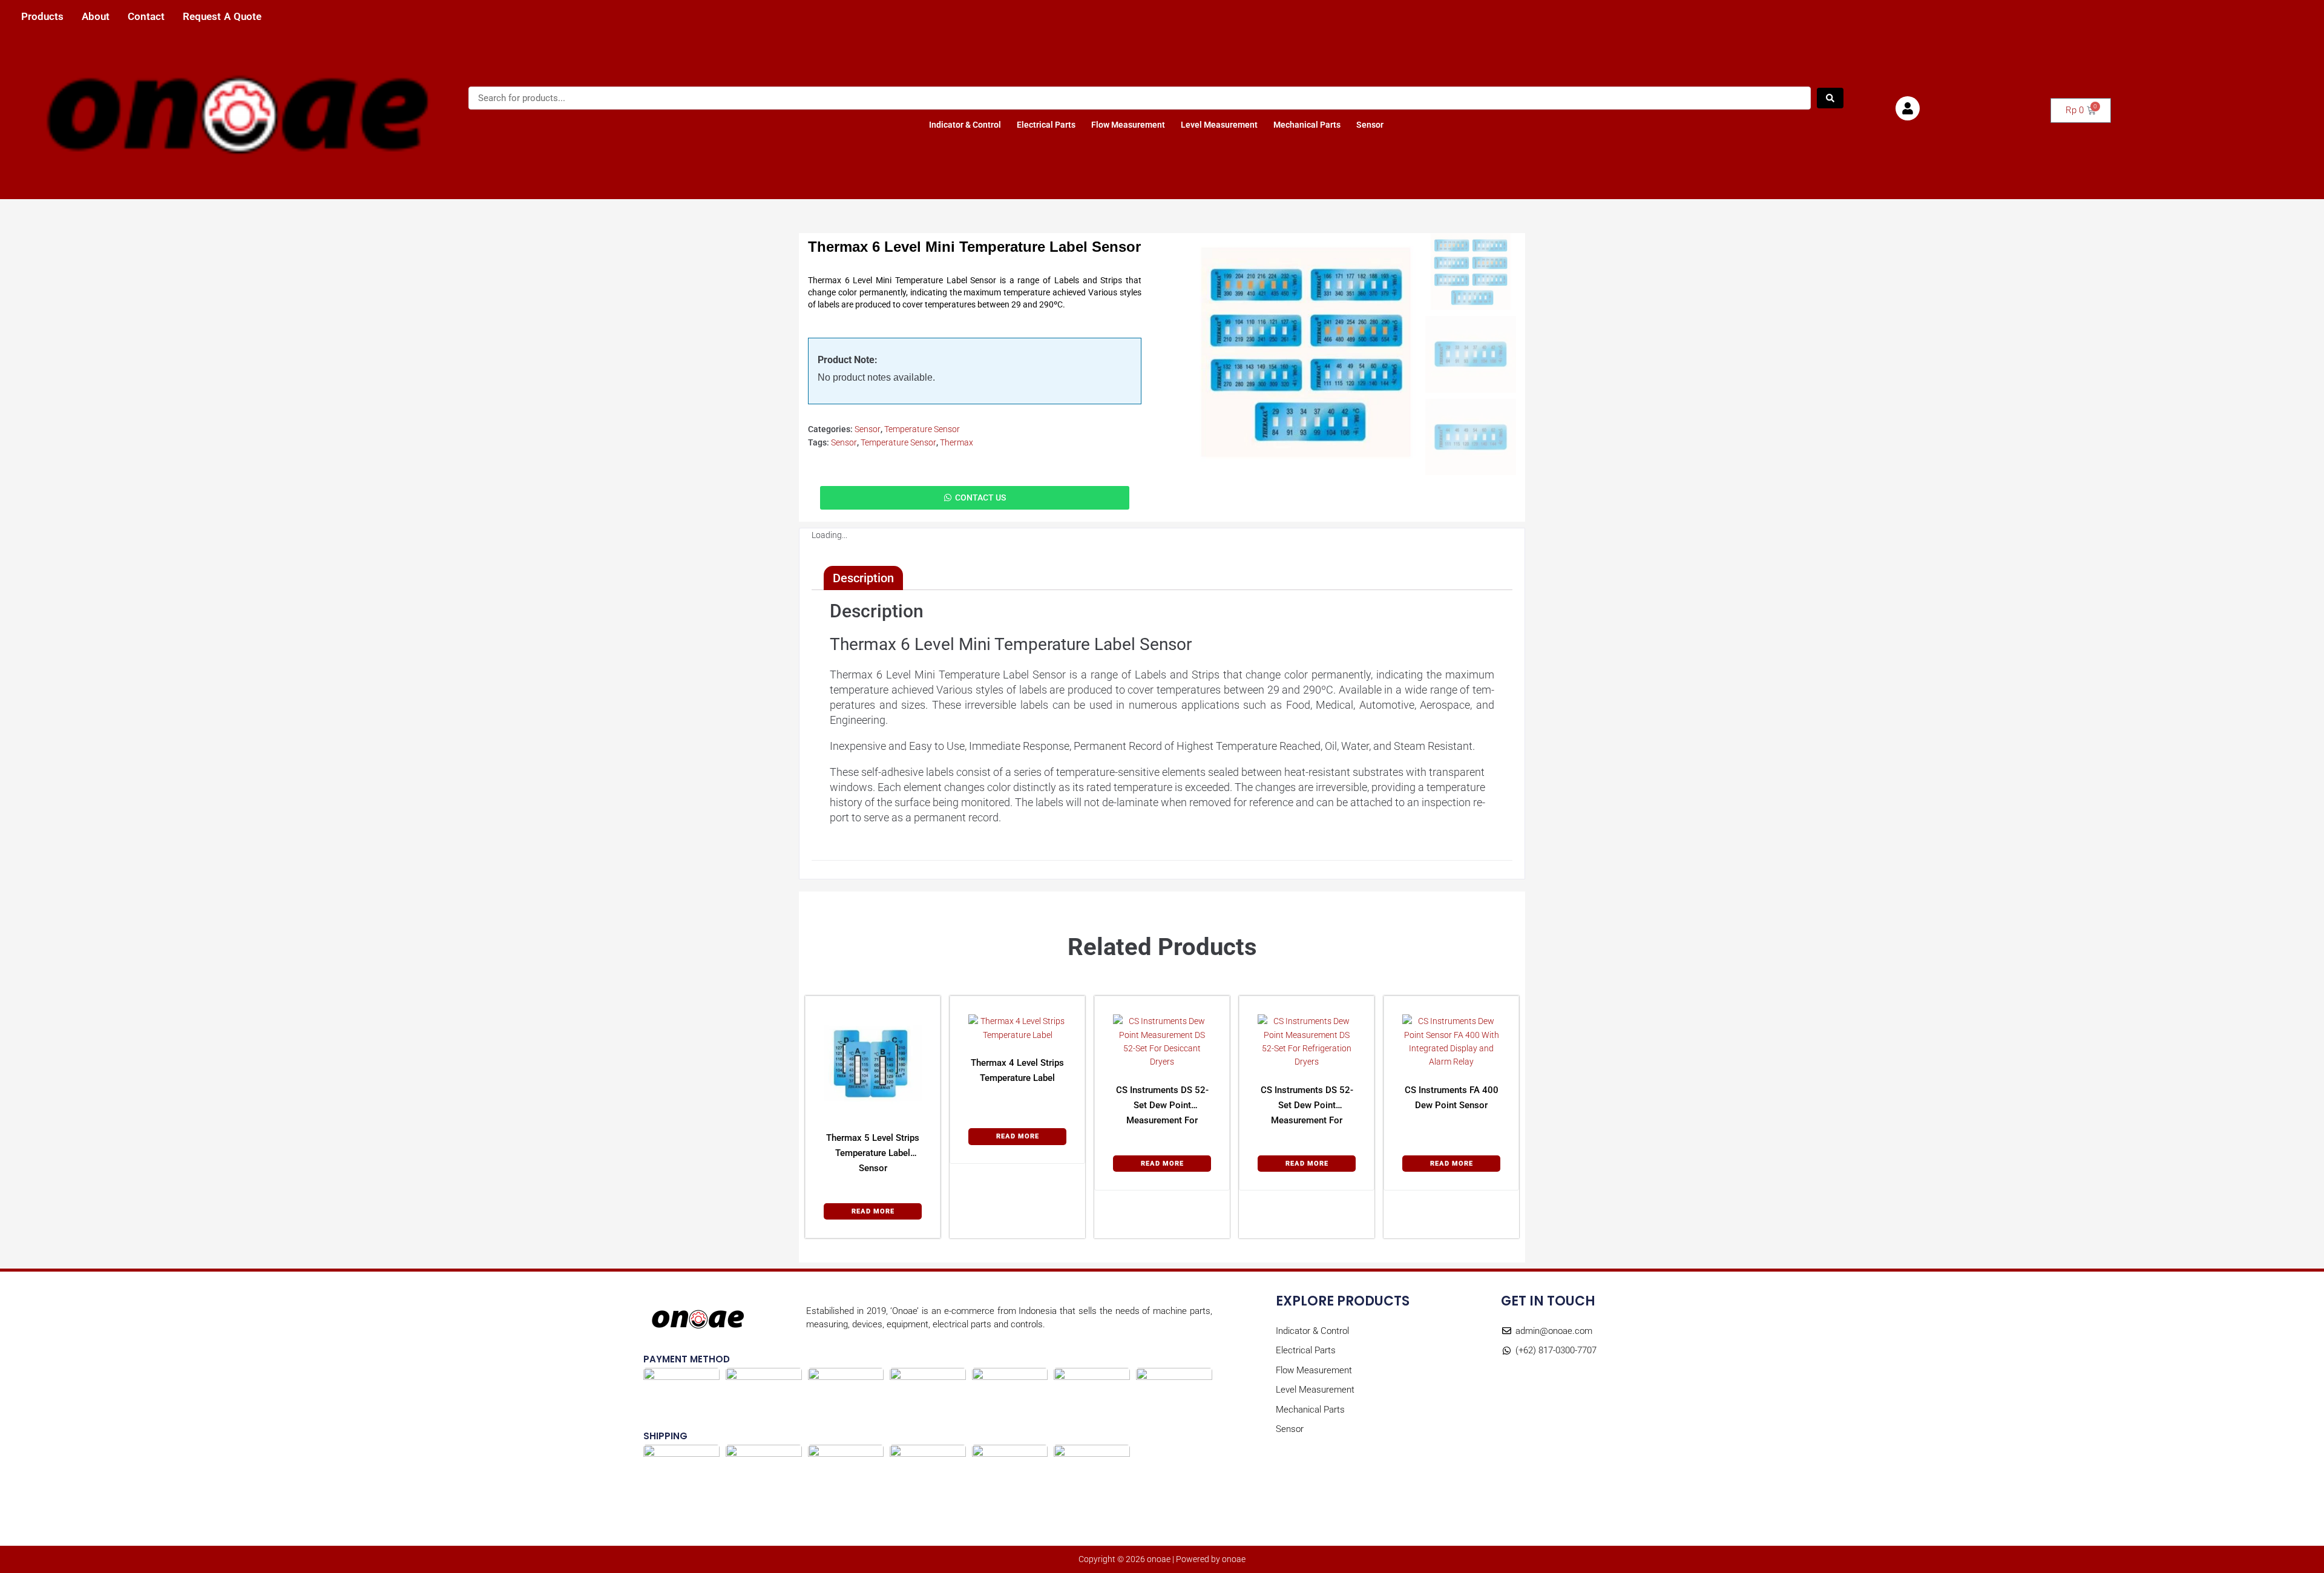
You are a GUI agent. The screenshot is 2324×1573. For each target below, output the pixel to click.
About (96, 17)
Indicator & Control (965, 125)
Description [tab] (863, 578)
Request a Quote (222, 17)
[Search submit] (1830, 98)
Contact (146, 17)
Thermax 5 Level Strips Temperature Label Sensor (873, 1153)
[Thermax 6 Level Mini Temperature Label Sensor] (1306, 352)
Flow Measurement (1128, 125)
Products (42, 17)
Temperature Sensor (922, 429)
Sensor (1370, 125)
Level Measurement (1219, 125)
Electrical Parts (1046, 125)
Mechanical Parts (1307, 125)
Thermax (957, 442)
